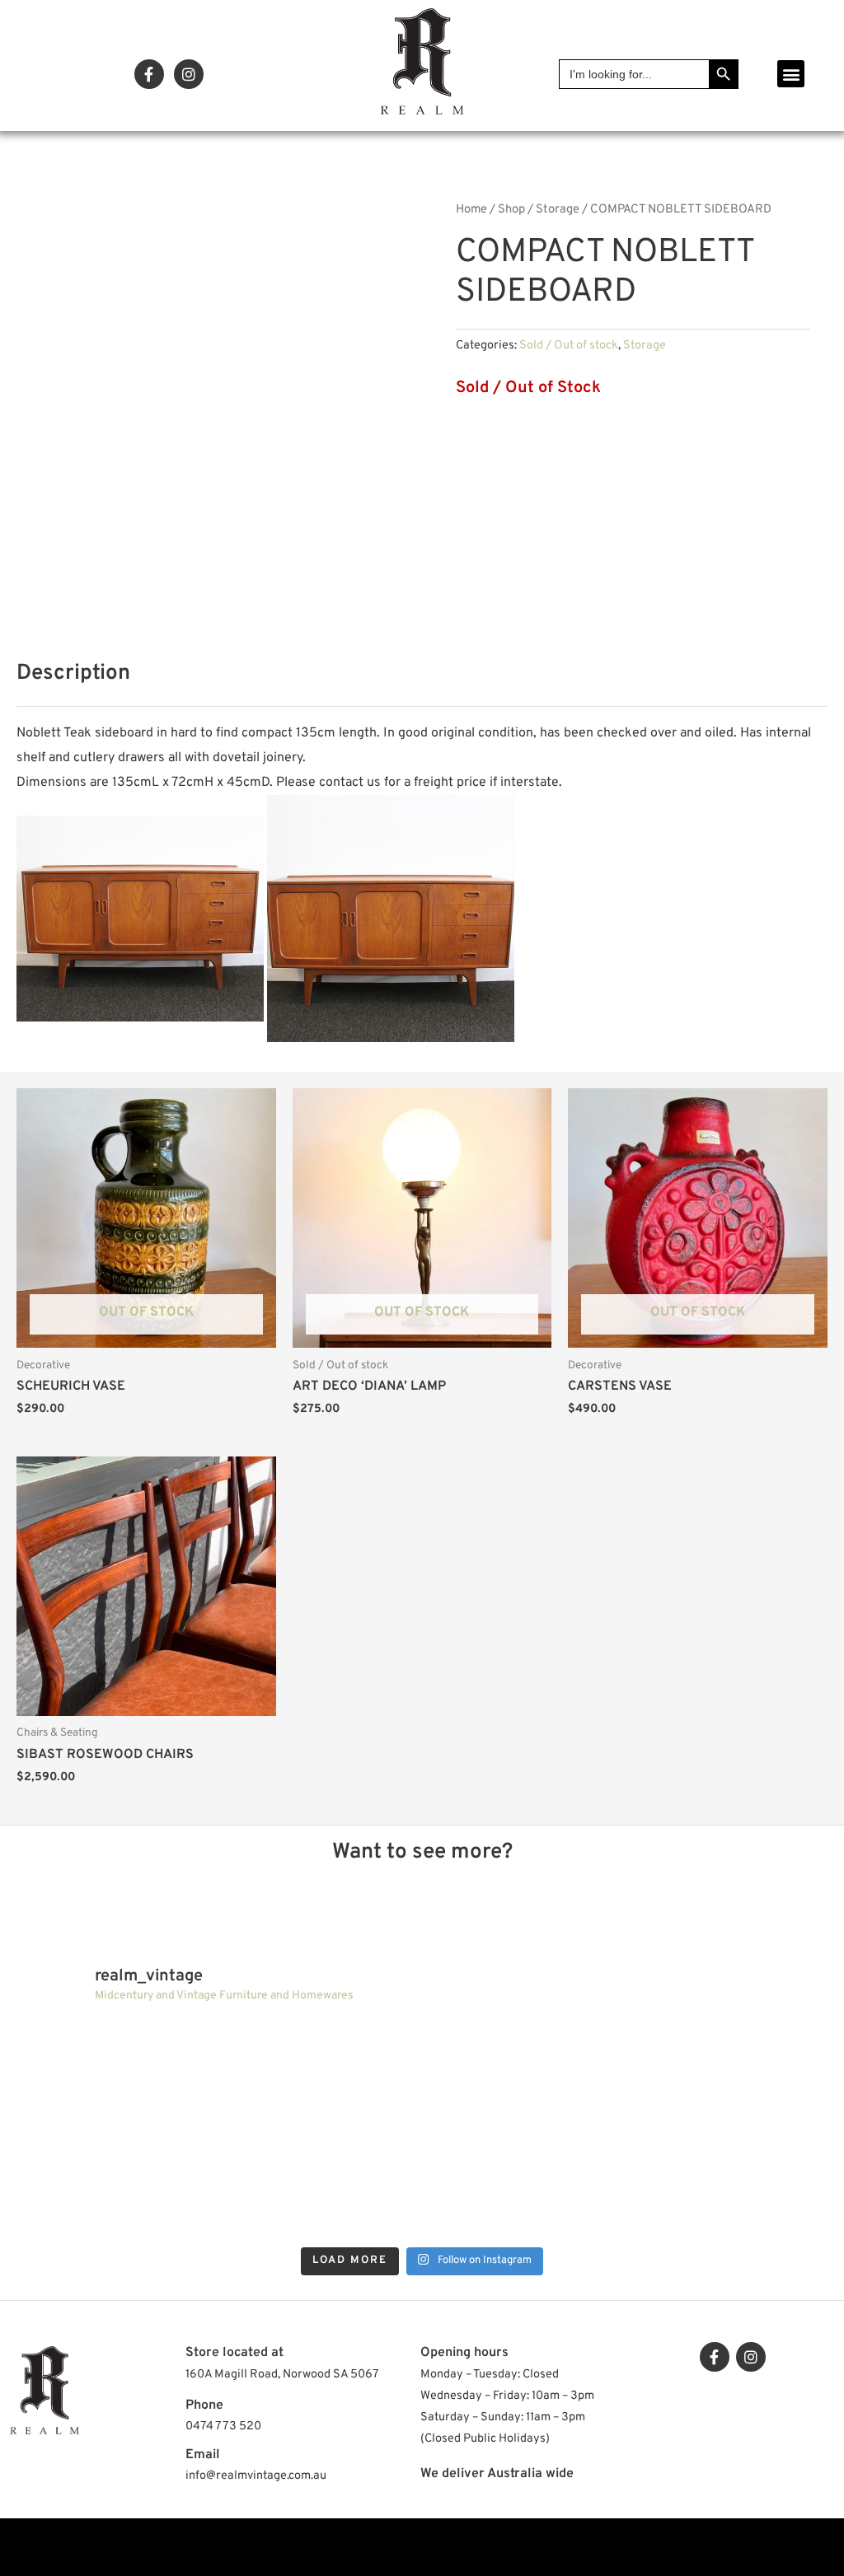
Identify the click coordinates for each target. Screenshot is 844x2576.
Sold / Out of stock (569, 346)
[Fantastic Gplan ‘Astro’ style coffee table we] (523, 2073)
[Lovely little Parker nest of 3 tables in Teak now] (726, 2073)
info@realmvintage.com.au (256, 2476)
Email (203, 2455)
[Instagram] (189, 74)
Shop (511, 210)
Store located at (234, 2353)
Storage (558, 210)
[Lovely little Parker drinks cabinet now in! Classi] (523, 2186)
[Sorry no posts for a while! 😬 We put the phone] (726, 2186)
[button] (791, 74)
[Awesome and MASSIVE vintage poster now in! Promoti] (321, 2186)
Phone (204, 2405)
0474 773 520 (223, 2426)
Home (471, 210)
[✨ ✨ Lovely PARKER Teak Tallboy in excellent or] (118, 2073)
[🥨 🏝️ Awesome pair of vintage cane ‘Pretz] (321, 2073)
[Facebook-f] (149, 74)
